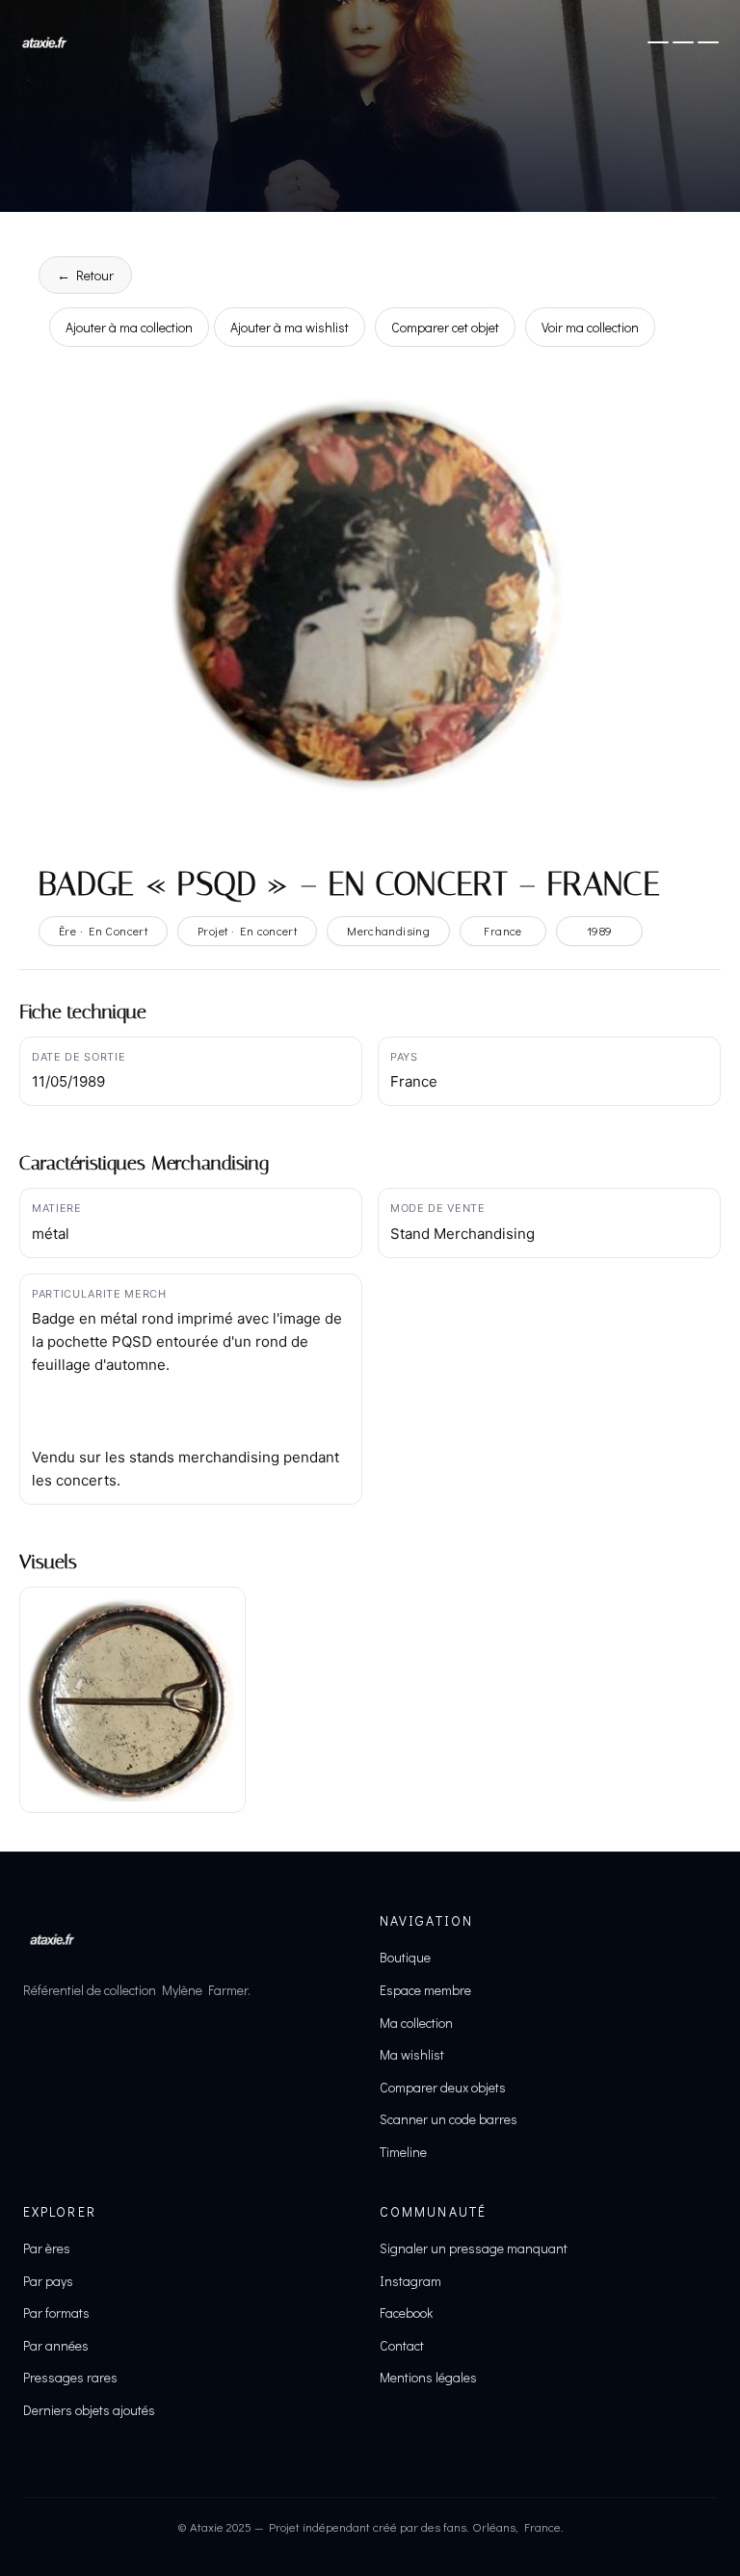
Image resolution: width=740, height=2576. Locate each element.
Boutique (405, 1957)
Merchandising (388, 931)
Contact (402, 2345)
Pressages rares (70, 2377)
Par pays (48, 2281)
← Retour (85, 275)
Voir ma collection (590, 327)
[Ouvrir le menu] (683, 42)
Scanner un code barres (449, 2119)
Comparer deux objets (443, 2087)
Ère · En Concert (103, 931)
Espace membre (425, 1990)
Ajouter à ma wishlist (290, 327)
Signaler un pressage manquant (474, 2248)
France (502, 931)
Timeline (403, 2152)
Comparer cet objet (445, 327)
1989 (600, 931)
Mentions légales (428, 2377)
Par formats (56, 2313)
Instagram (410, 2281)
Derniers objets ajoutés (89, 2410)
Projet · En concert (247, 931)
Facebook (406, 2313)
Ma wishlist (412, 2054)
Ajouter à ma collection (129, 327)
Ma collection (416, 2023)
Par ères (47, 2248)
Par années (56, 2345)
